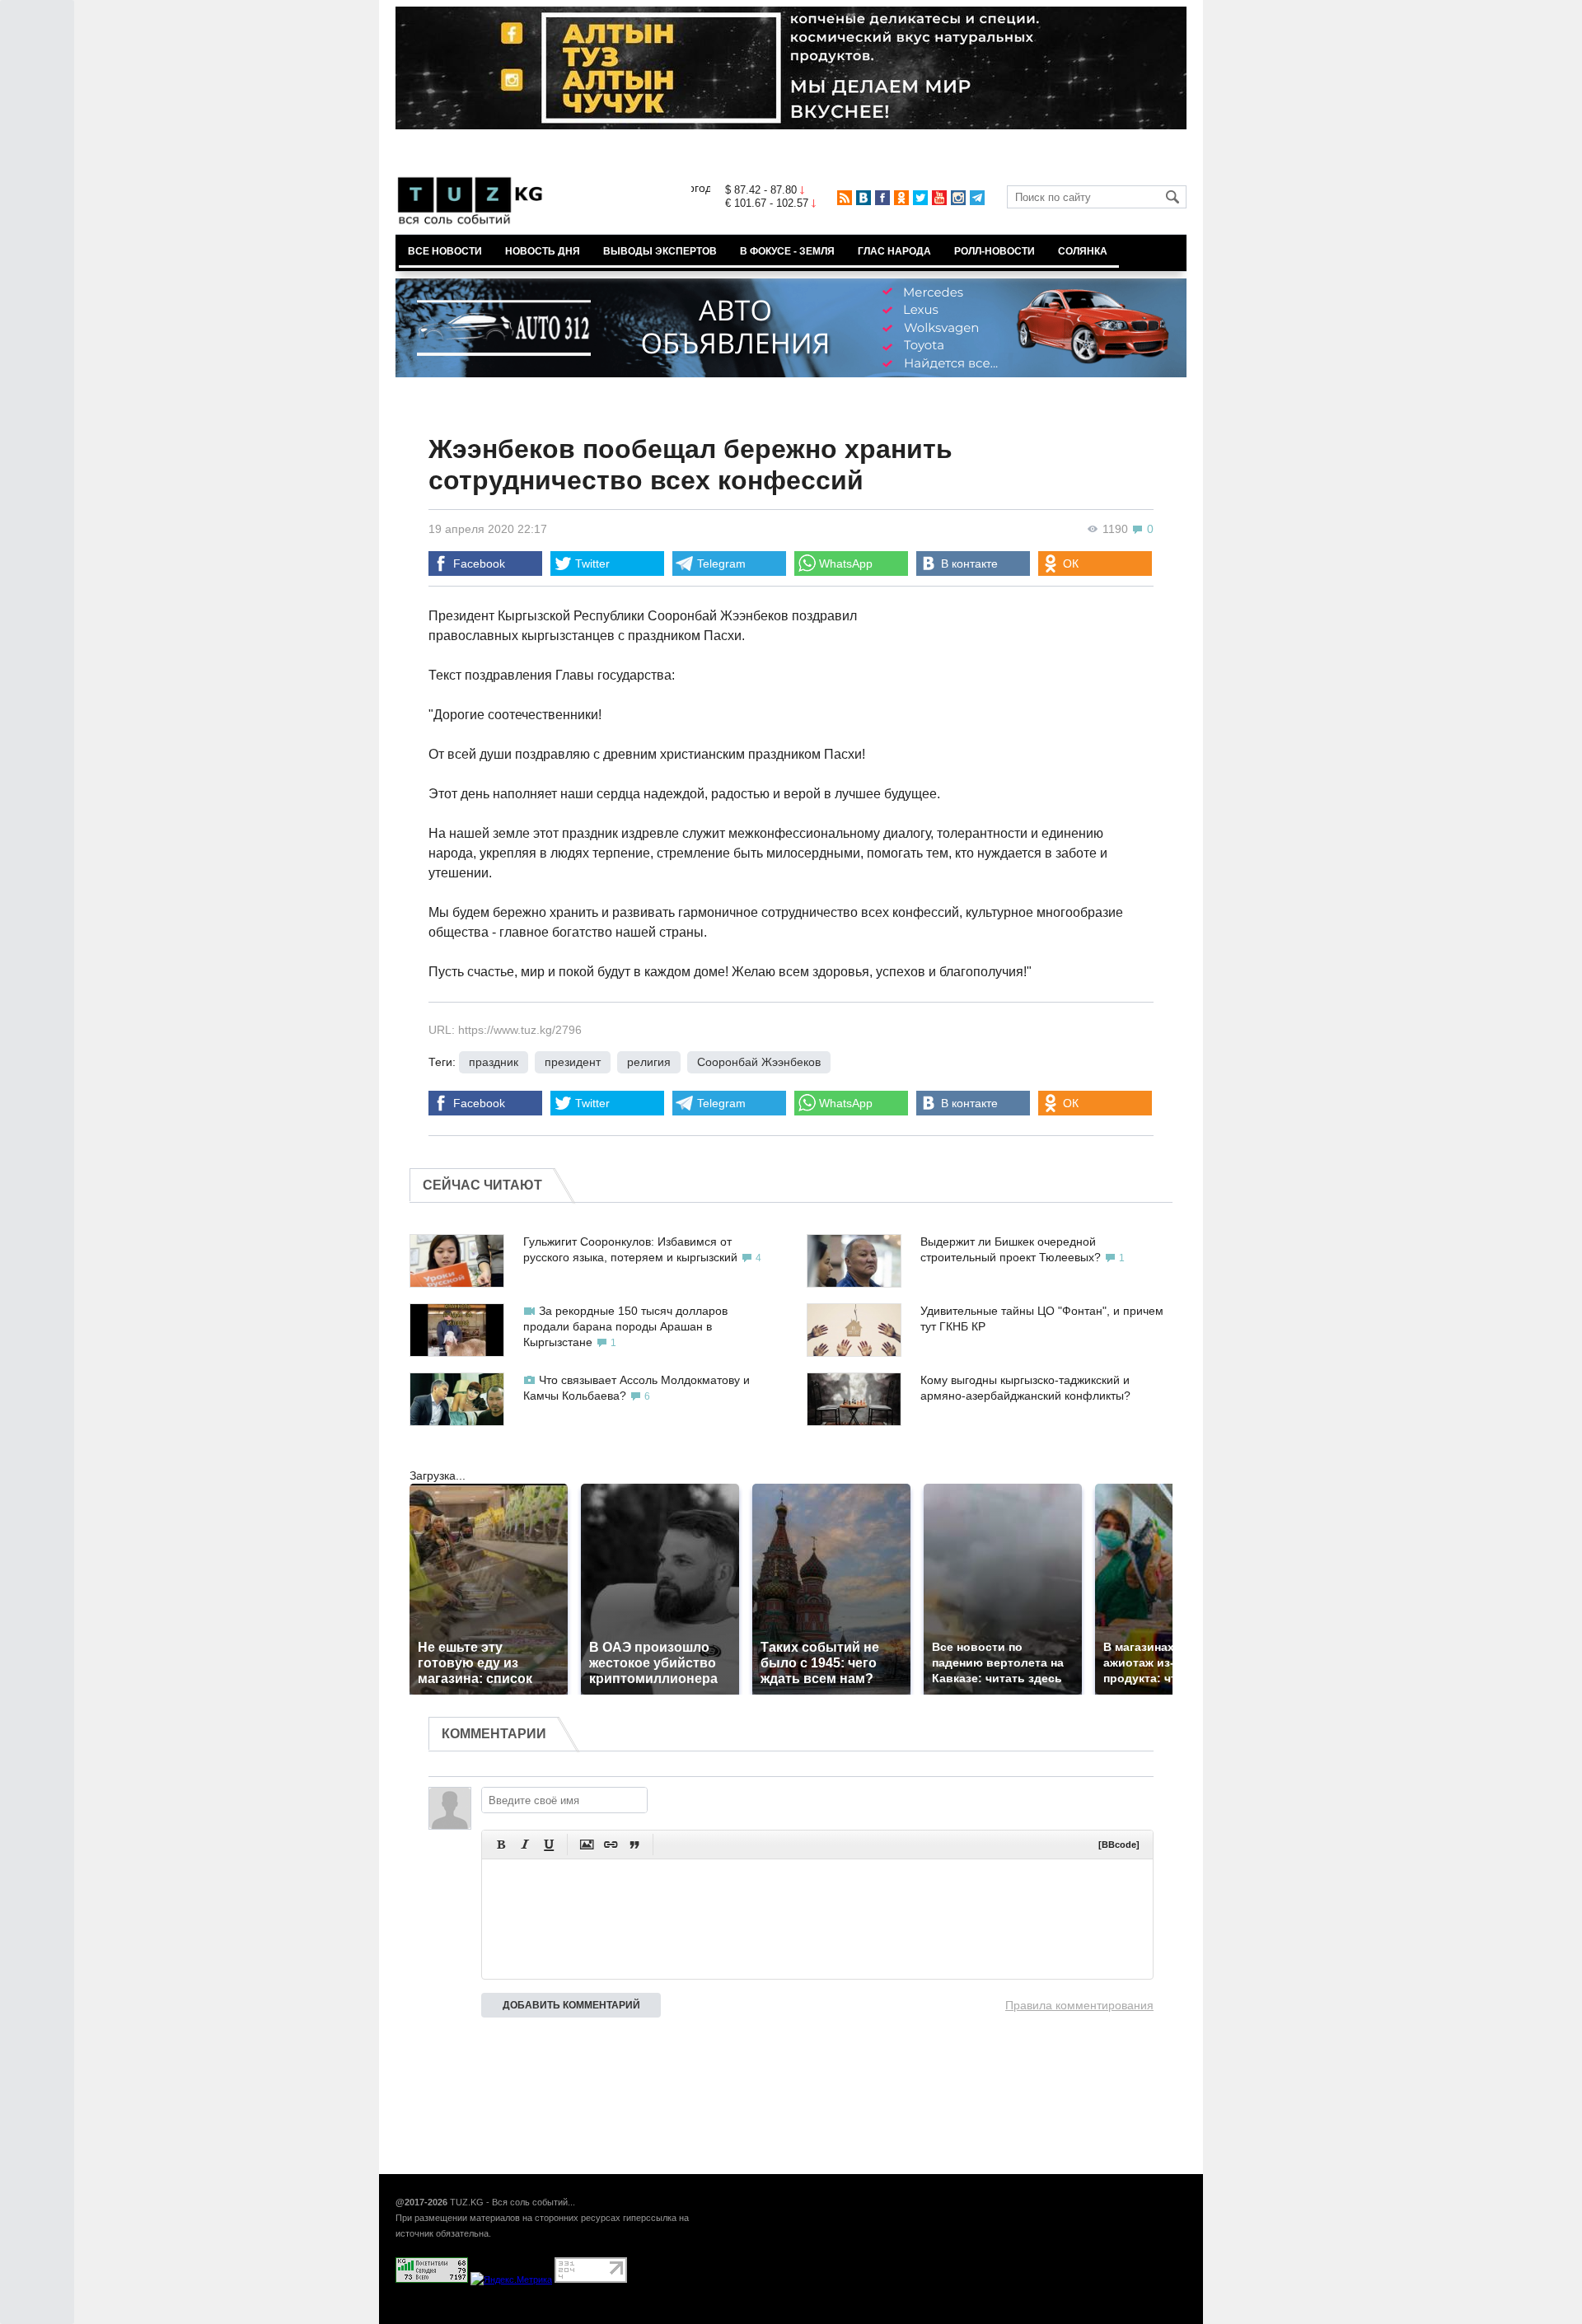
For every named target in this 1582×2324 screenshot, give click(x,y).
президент (573, 1062)
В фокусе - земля (787, 251)
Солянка (1083, 251)
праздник (494, 1062)
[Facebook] (882, 198)
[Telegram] (977, 198)
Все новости (445, 251)
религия (649, 1062)
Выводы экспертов (660, 251)
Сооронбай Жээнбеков (759, 1062)
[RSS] (845, 198)
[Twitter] (920, 198)
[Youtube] (939, 198)
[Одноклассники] (901, 198)
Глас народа (894, 251)
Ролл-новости (995, 251)
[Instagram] (958, 198)
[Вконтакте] (864, 198)
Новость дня (543, 251)
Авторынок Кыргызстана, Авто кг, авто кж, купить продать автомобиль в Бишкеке (595, 2315)
